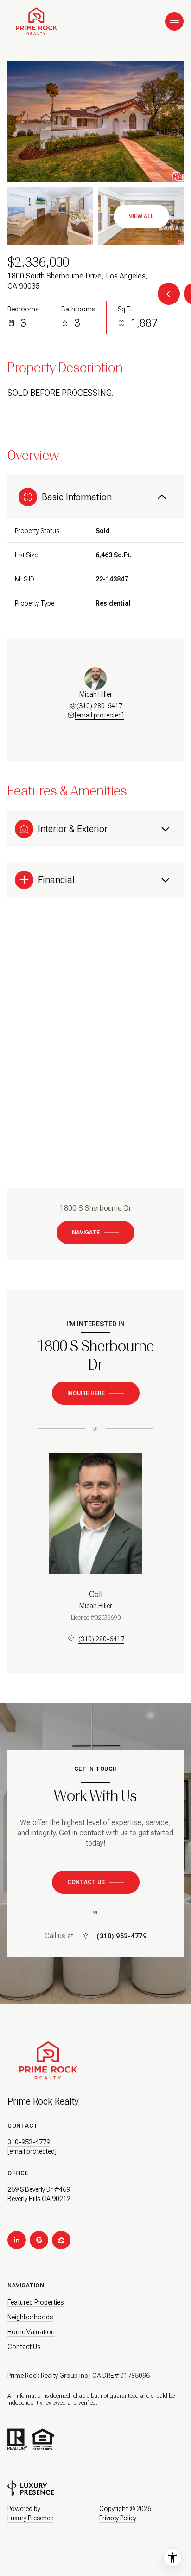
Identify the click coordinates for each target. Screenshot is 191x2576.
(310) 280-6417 (99, 706)
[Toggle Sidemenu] (174, 21)
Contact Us (24, 2347)
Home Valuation (31, 2332)
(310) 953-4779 (121, 1936)
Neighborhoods (30, 2317)
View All (141, 216)
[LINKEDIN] (17, 2240)
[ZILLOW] (61, 2240)
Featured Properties (35, 2302)
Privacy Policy (118, 2518)
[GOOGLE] (39, 2240)
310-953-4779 (29, 2142)
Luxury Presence (30, 2518)
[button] (96, 1882)
